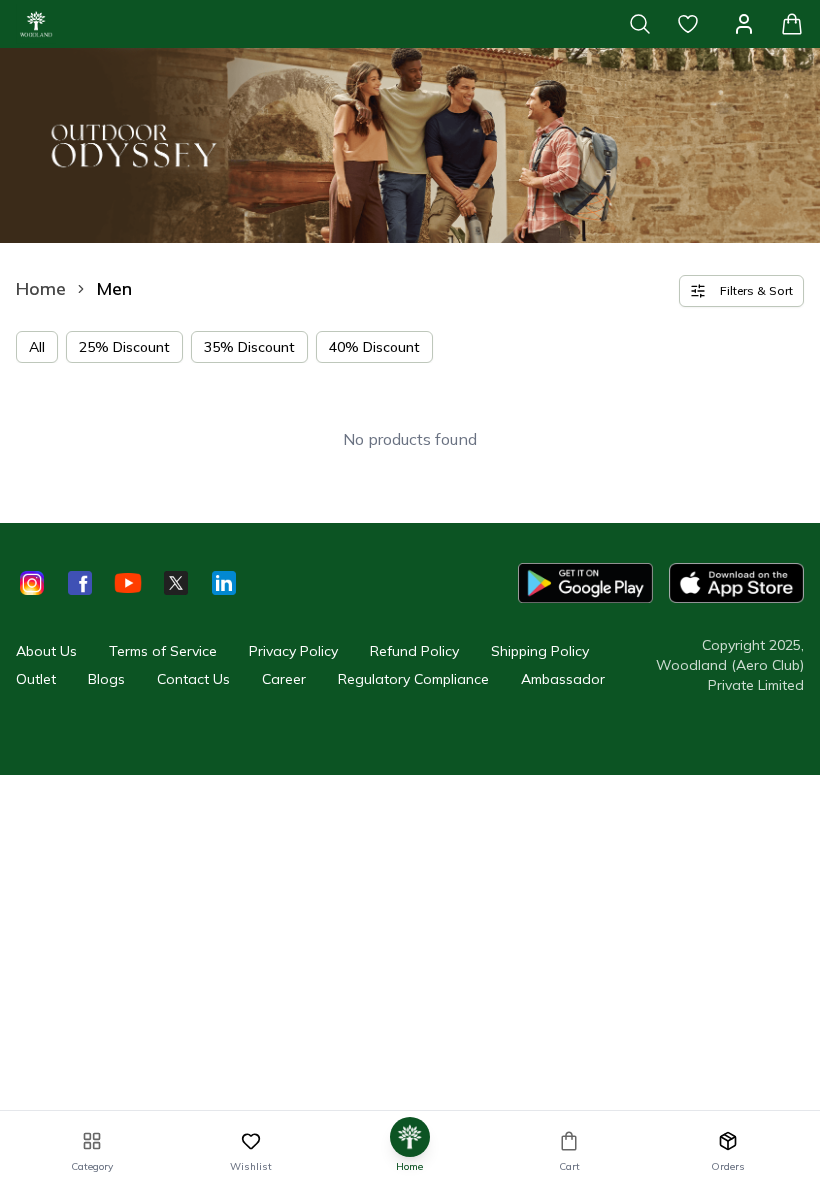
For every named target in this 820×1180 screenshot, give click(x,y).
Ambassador (563, 679)
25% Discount (124, 347)
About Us (46, 651)
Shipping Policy (540, 651)
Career (284, 679)
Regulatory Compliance (413, 679)
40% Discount (374, 347)
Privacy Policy (293, 651)
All (37, 347)
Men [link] (114, 288)
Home (41, 288)
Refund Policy (414, 651)
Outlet (36, 679)
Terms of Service (163, 651)
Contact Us (193, 679)
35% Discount (249, 347)
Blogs (106, 679)
